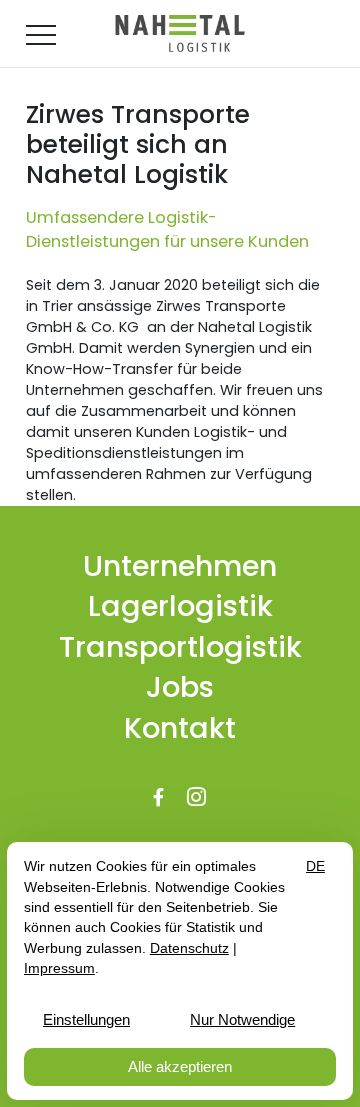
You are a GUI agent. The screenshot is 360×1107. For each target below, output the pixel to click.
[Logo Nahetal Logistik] (180, 34)
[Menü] (41, 34)
